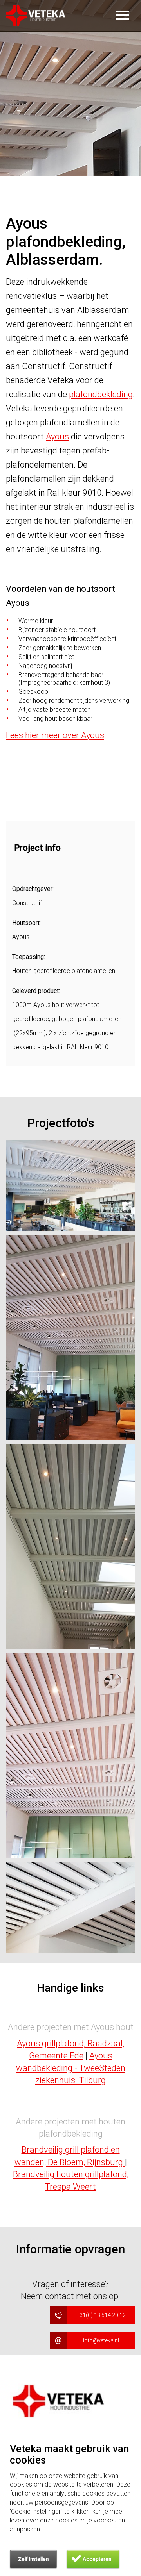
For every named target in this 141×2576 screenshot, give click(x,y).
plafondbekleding (101, 394)
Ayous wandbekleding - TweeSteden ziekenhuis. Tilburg (71, 2068)
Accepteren (97, 2559)
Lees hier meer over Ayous (55, 735)
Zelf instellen (33, 2559)
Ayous (57, 436)
